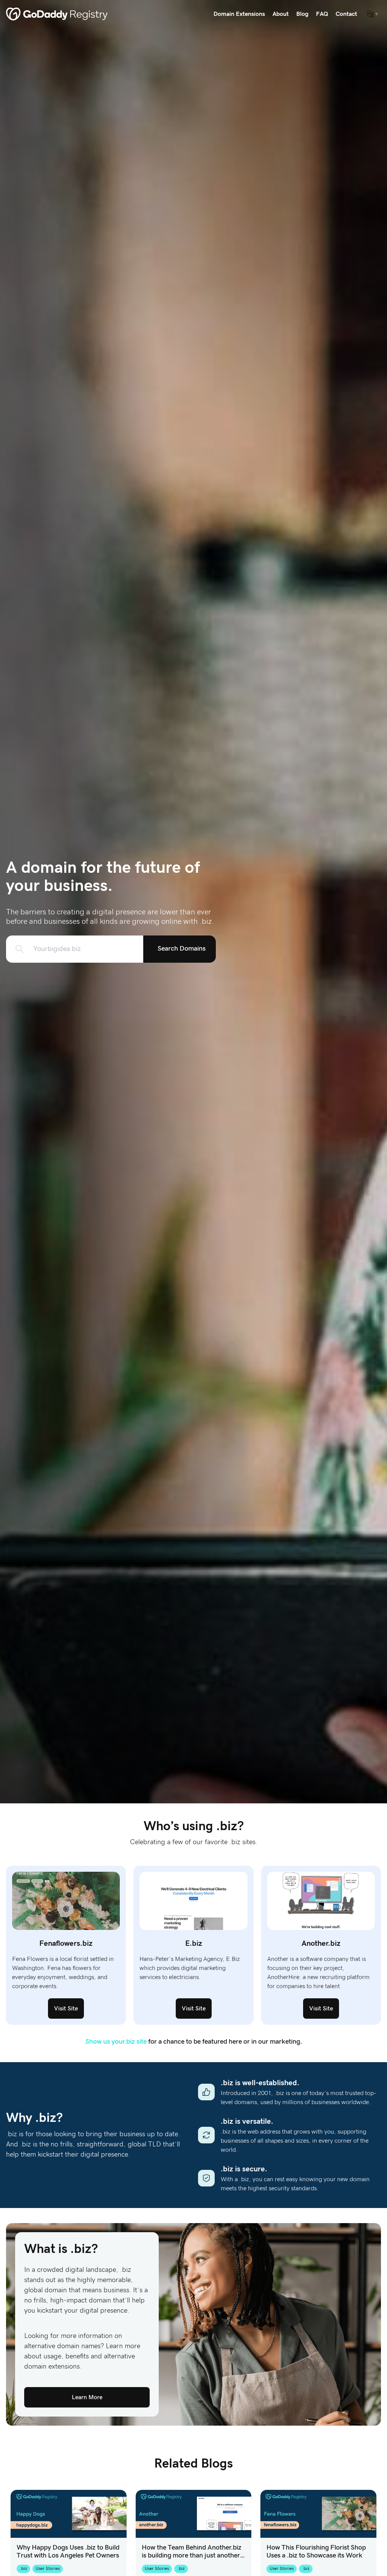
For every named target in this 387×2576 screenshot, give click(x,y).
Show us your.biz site (116, 2042)
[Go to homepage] (57, 14)
